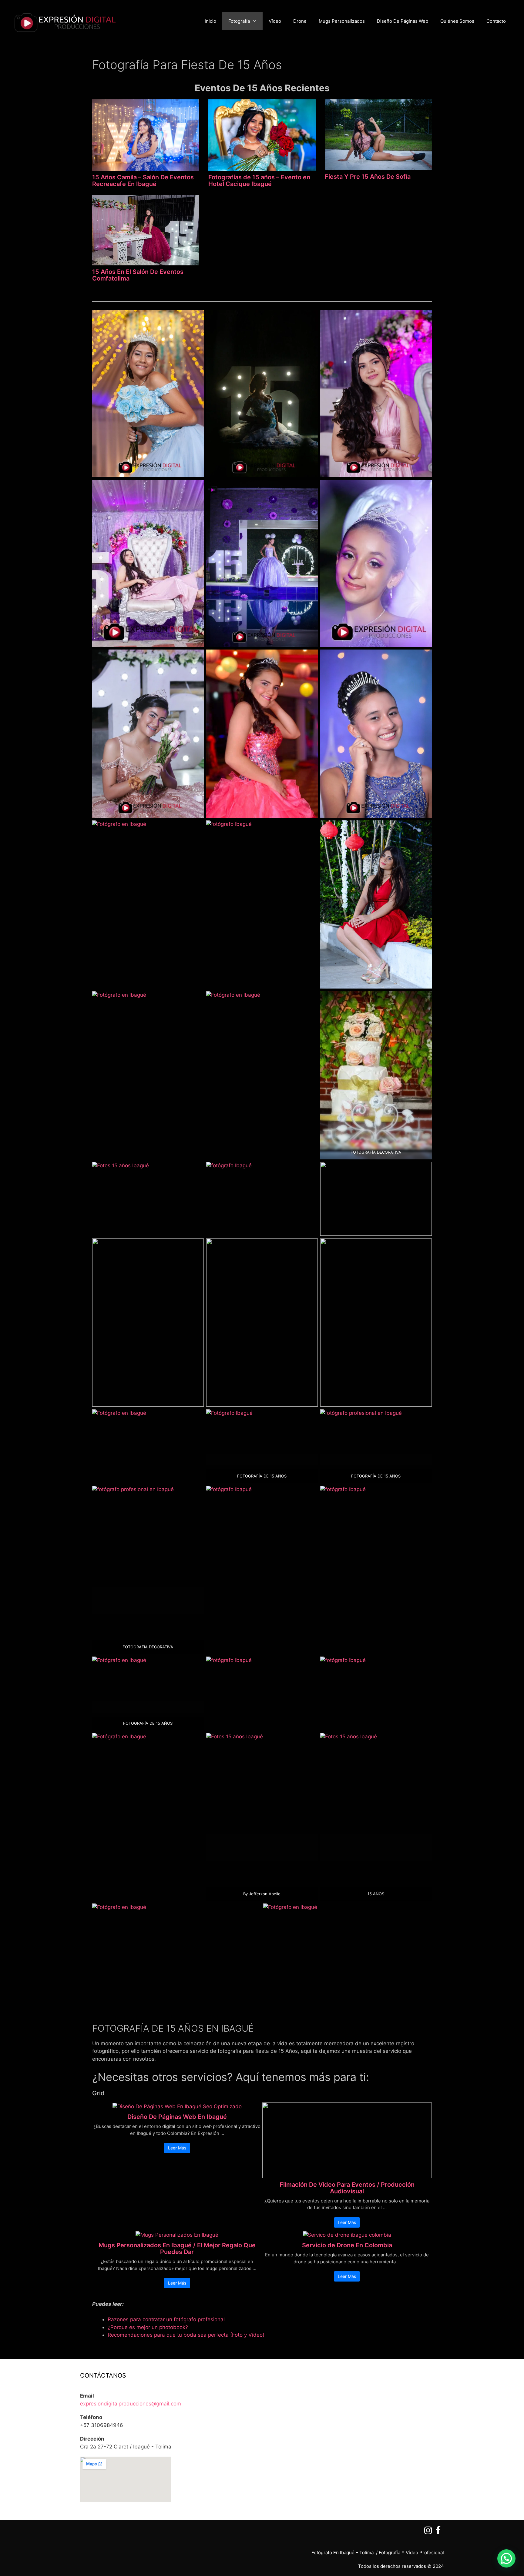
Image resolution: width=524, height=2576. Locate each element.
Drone (300, 21)
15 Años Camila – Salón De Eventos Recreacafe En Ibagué (143, 181)
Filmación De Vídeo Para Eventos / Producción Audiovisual (347, 2188)
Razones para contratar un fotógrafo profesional (166, 2319)
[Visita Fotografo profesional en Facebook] (438, 2532)
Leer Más (177, 2148)
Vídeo (275, 21)
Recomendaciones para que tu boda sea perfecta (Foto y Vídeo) (186, 2335)
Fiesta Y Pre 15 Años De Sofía (368, 177)
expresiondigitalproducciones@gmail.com (131, 2404)
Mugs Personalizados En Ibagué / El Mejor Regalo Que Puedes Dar (177, 2249)
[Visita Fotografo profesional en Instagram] (428, 2532)
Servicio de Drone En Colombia (347, 2245)
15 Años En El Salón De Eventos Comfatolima (138, 275)
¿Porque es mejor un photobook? (148, 2327)
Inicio (210, 21)
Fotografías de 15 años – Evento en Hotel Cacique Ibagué (259, 181)
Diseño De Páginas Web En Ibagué (177, 2117)
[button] (506, 2558)
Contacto (496, 21)
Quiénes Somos (457, 21)
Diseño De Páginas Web (403, 21)
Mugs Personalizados (342, 21)
